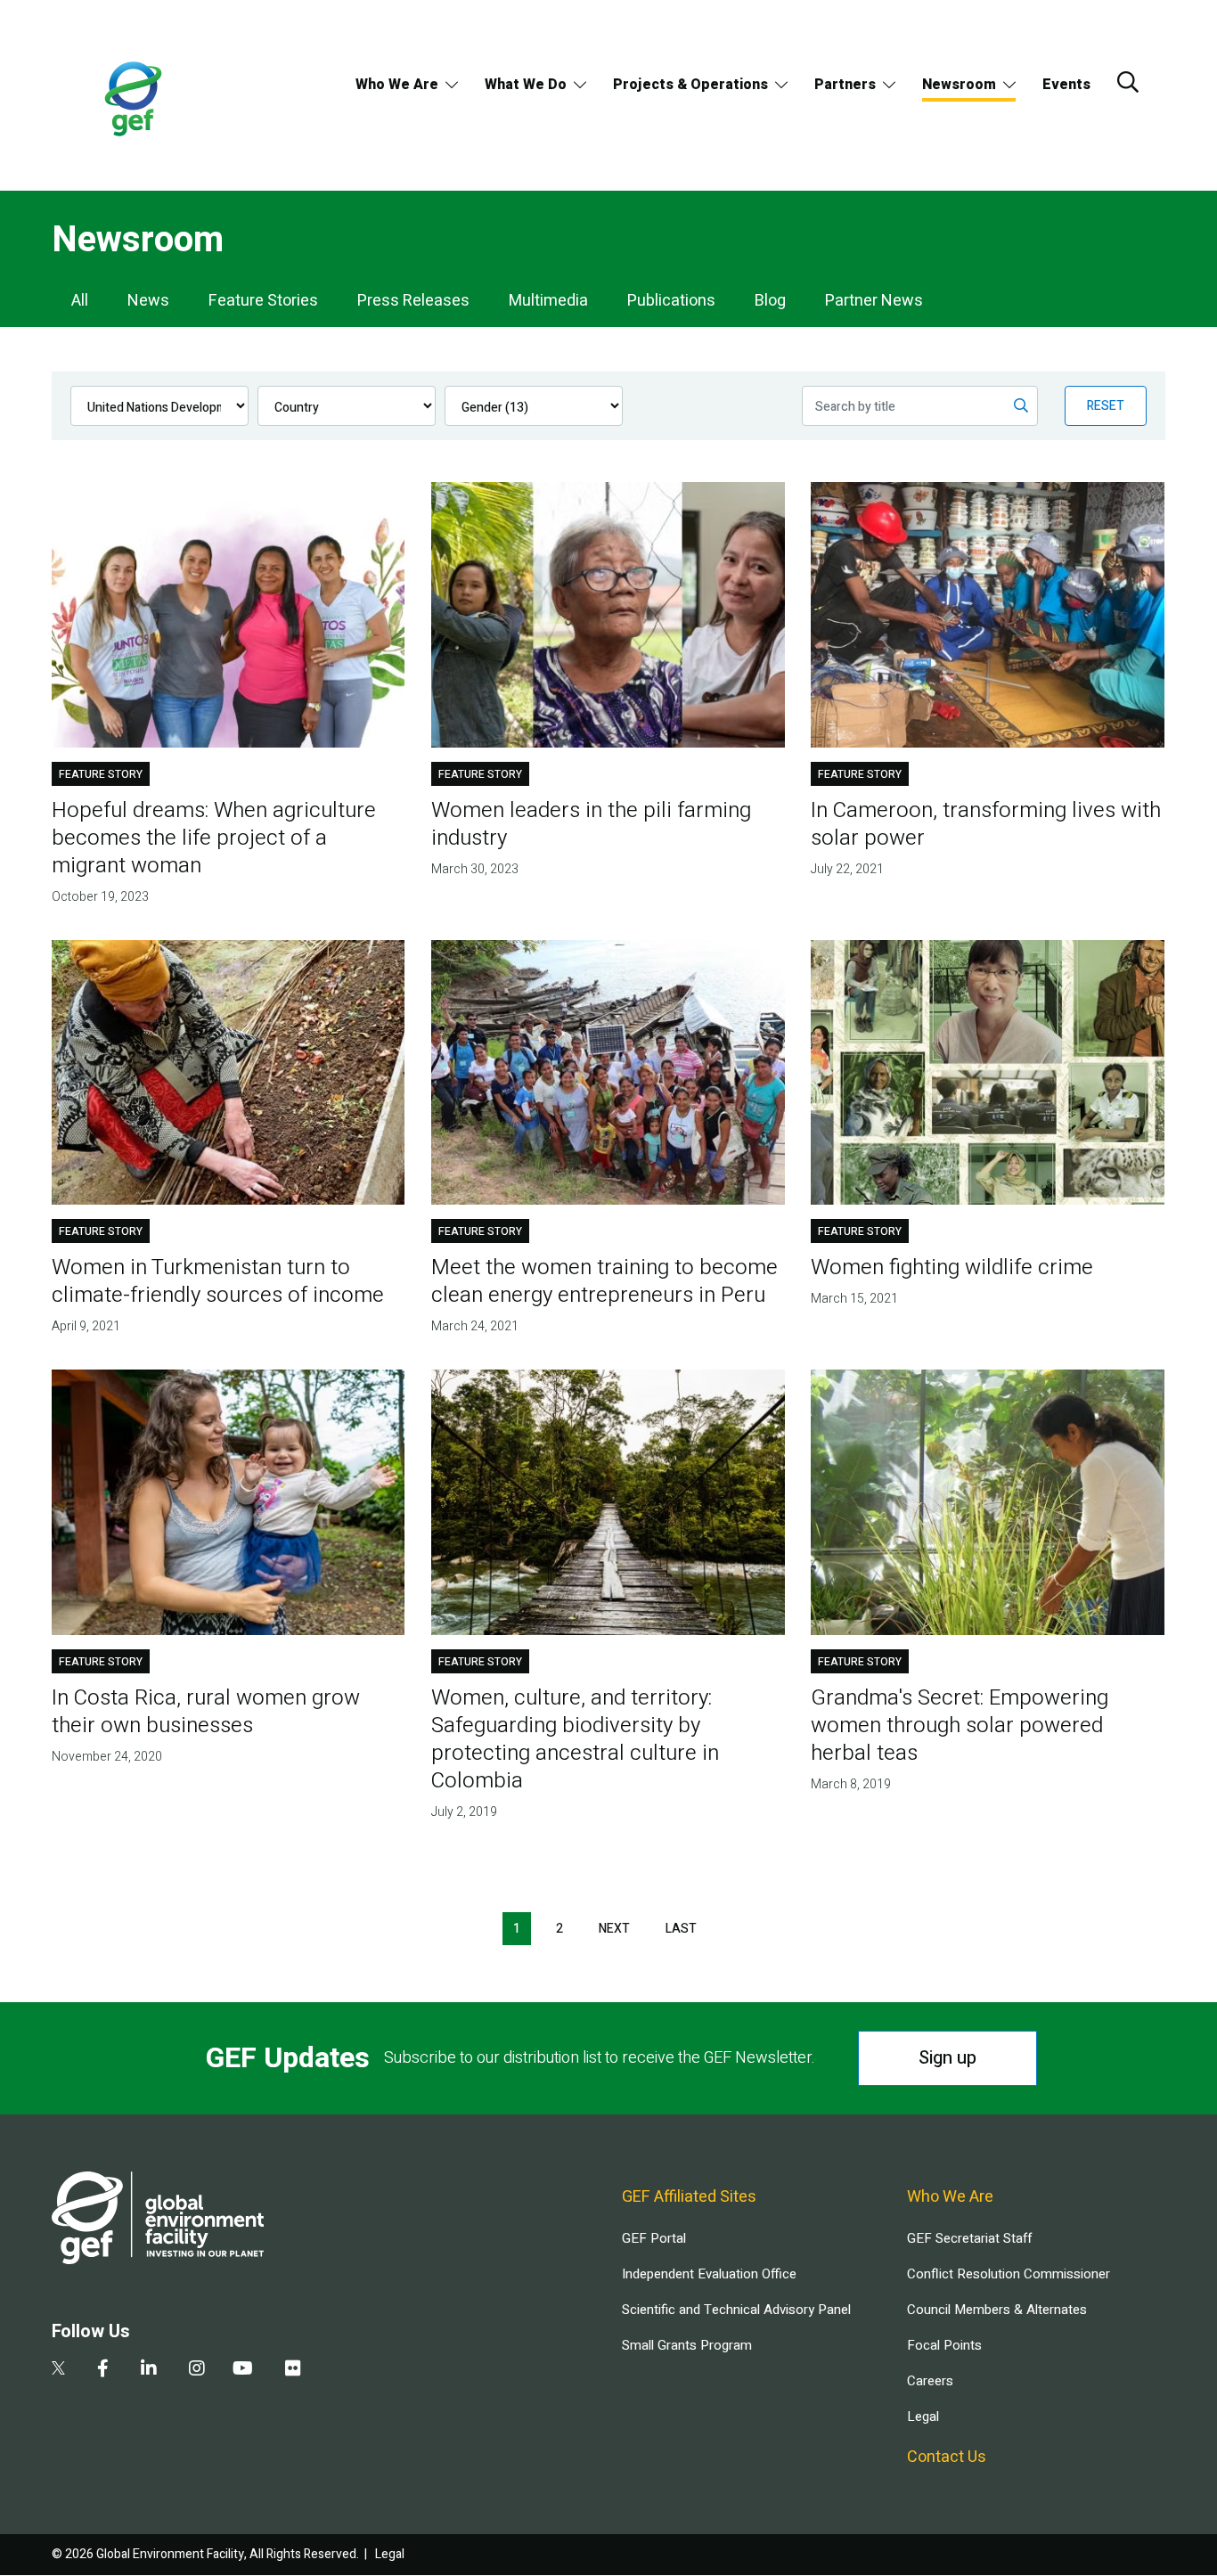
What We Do (526, 85)
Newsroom (959, 85)
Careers (930, 2381)
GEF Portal (654, 2238)
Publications (671, 301)
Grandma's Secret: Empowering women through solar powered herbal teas (960, 1726)
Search (1128, 82)
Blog (770, 301)
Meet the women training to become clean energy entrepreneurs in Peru (604, 1281)
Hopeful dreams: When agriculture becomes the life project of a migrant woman (214, 838)
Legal (923, 2417)
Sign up (947, 2058)
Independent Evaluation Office (709, 2274)
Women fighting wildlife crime (952, 1268)
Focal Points (944, 2345)
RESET (1106, 406)
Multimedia (548, 301)
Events (1066, 85)
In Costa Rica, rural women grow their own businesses (206, 1712)
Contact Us (947, 2457)
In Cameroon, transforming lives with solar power (986, 824)
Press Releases (413, 301)
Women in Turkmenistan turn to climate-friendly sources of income (218, 1281)
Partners (845, 85)
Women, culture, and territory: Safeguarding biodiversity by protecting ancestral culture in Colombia (575, 1739)
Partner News (874, 301)
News (148, 301)
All (80, 301)
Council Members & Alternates (997, 2310)
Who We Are (397, 85)
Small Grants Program (687, 2345)
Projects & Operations (690, 85)
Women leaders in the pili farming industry (591, 824)
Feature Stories (263, 301)
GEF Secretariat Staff (969, 2238)
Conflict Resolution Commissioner (1009, 2274)
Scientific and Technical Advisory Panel (736, 2310)
